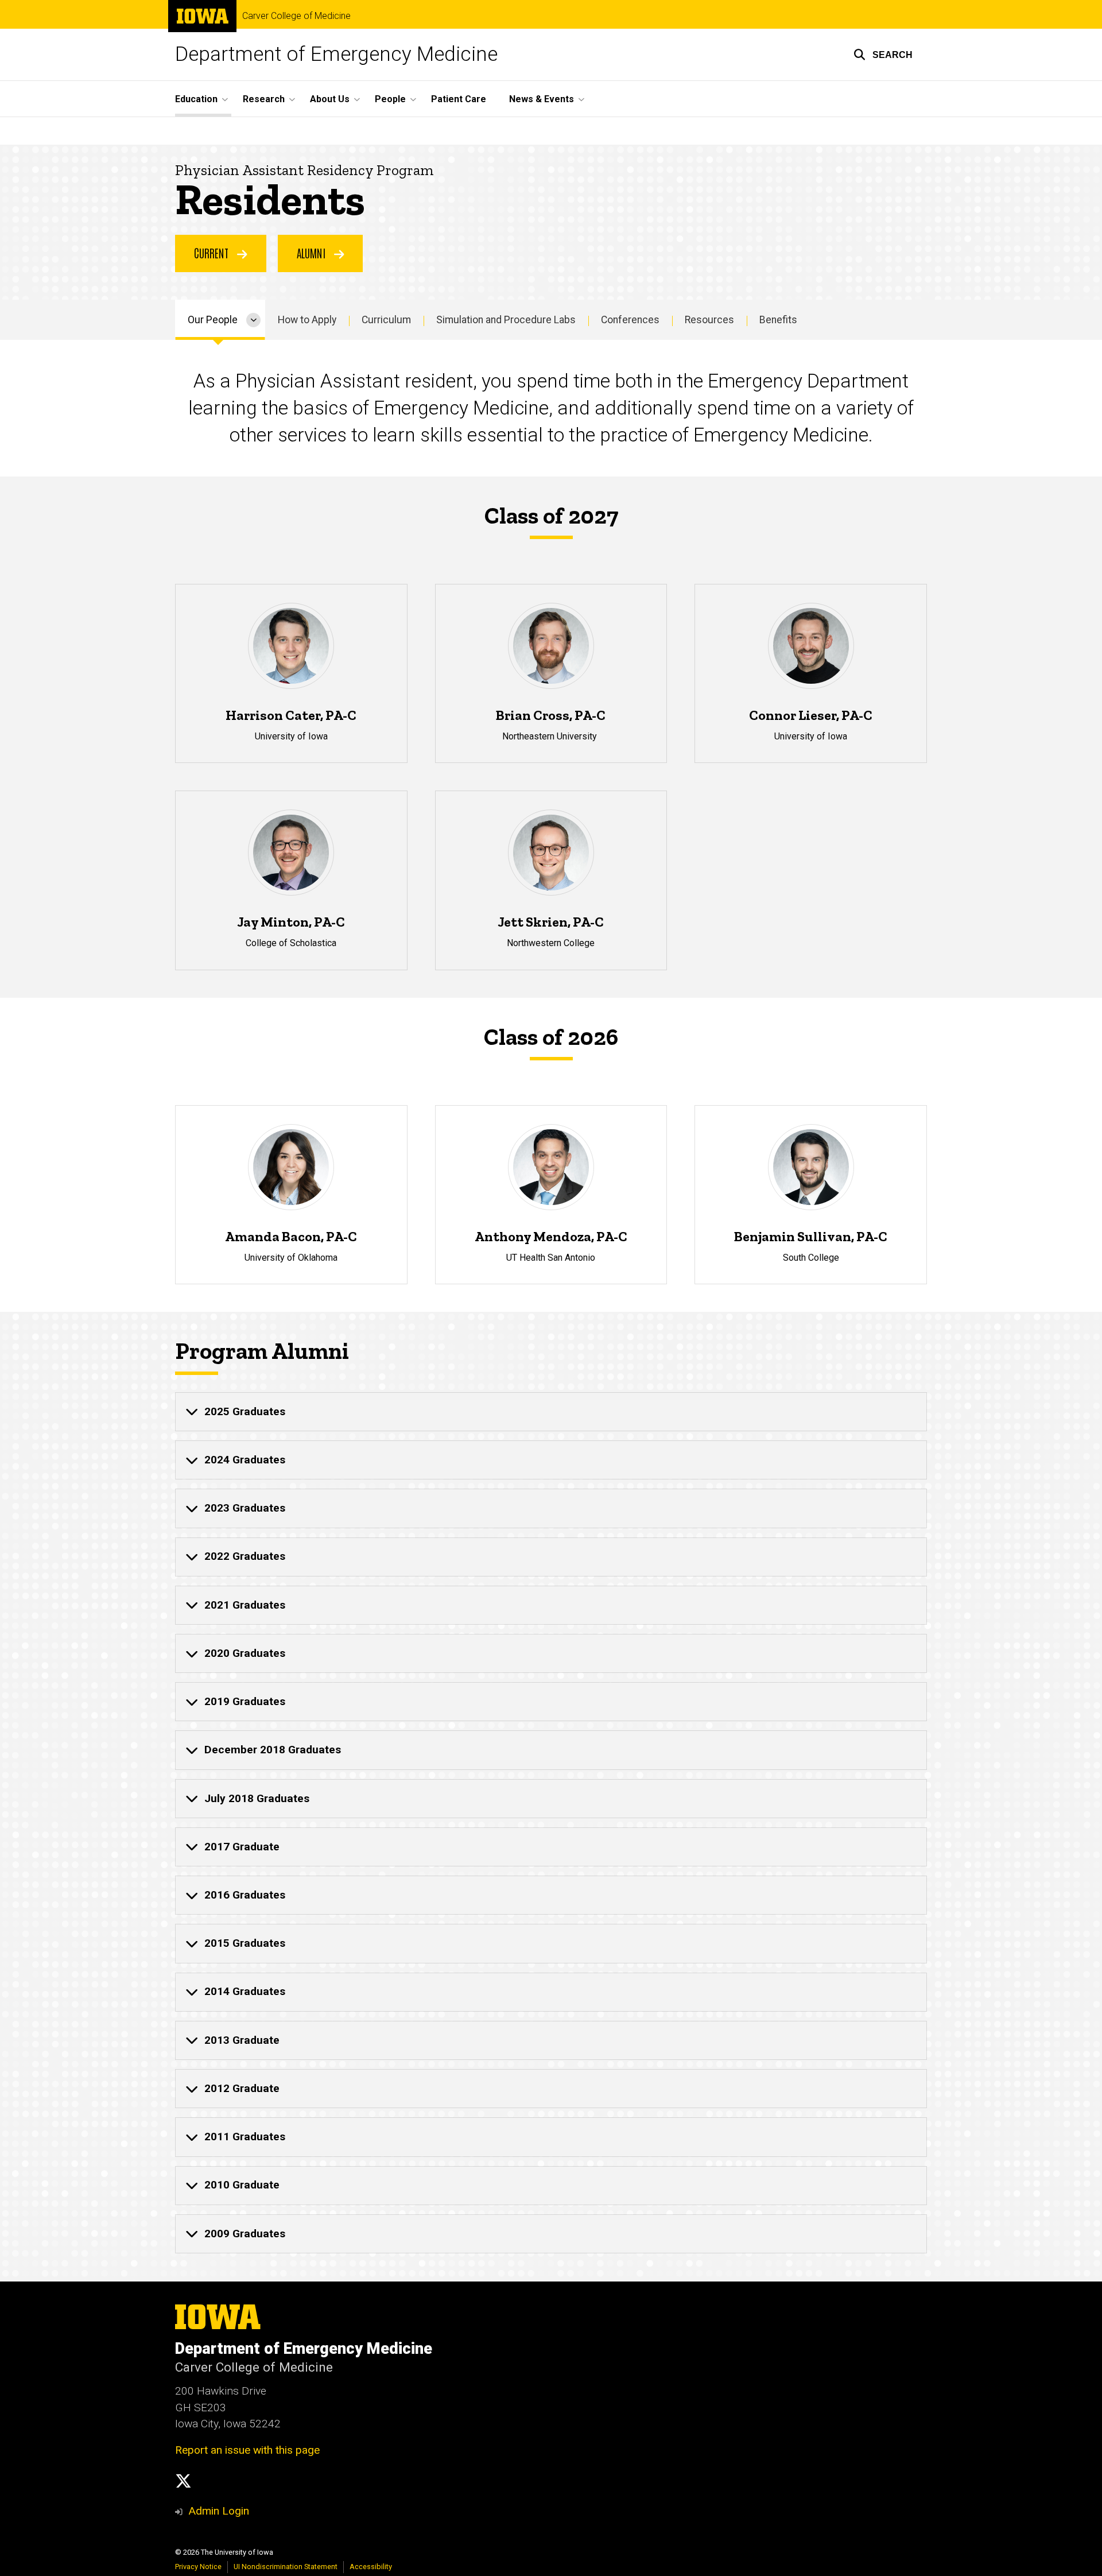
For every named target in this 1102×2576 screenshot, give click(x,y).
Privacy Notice (198, 2567)
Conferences (630, 320)
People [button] (390, 99)
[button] (883, 55)
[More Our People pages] (253, 320)
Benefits (778, 320)
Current (213, 253)
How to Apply (307, 320)
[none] (551, 1412)
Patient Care (459, 99)
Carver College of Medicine (296, 16)
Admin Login (219, 2511)
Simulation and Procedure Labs (506, 320)
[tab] (551, 1412)
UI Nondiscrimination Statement (286, 2567)
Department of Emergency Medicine (336, 54)
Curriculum (386, 320)
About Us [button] (330, 99)
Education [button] (196, 99)
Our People (213, 320)
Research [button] (264, 99)
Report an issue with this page (247, 2450)
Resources (709, 320)
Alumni (313, 253)
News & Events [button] (542, 99)
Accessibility (371, 2567)
